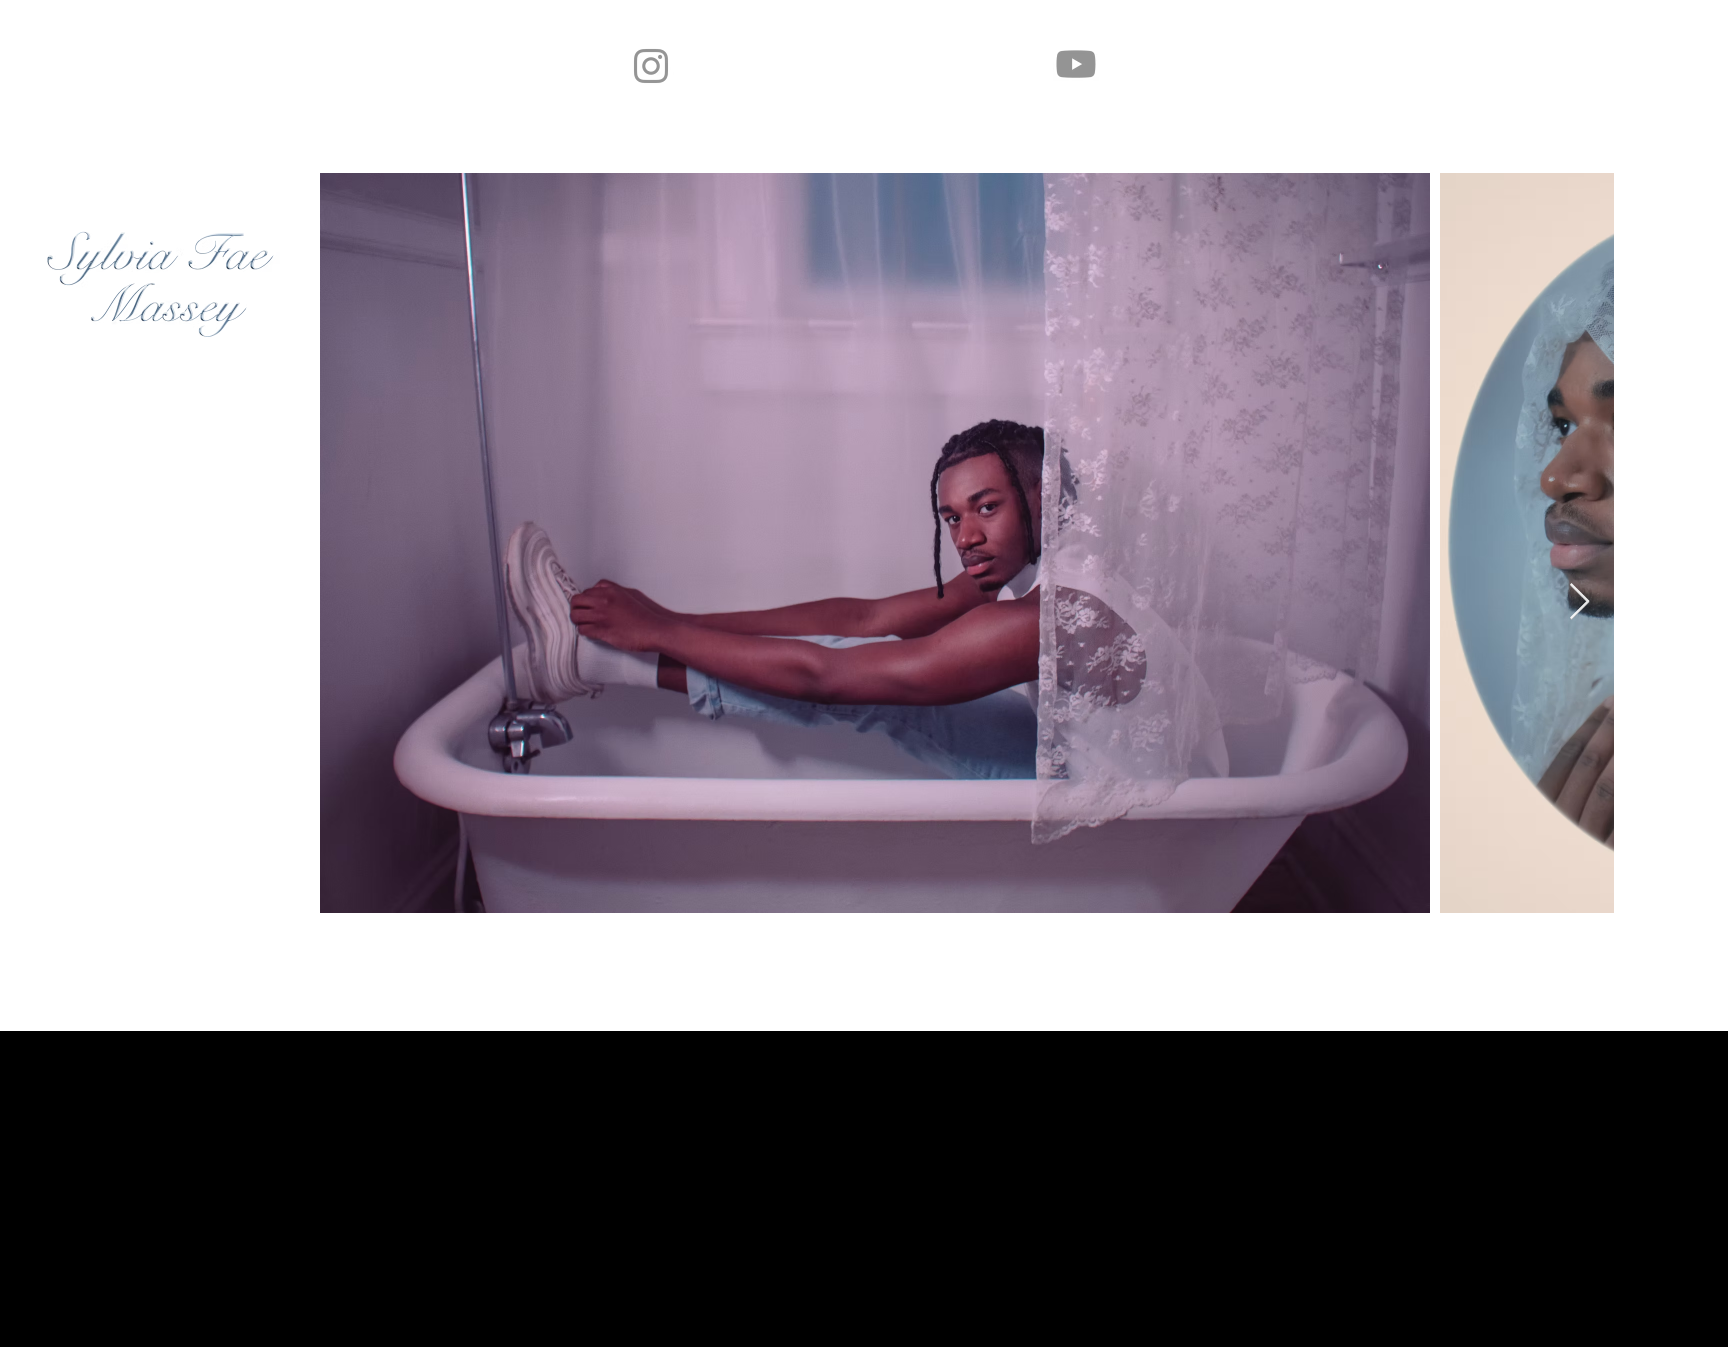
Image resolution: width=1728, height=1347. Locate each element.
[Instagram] (651, 66)
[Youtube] (1076, 64)
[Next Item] (1579, 602)
